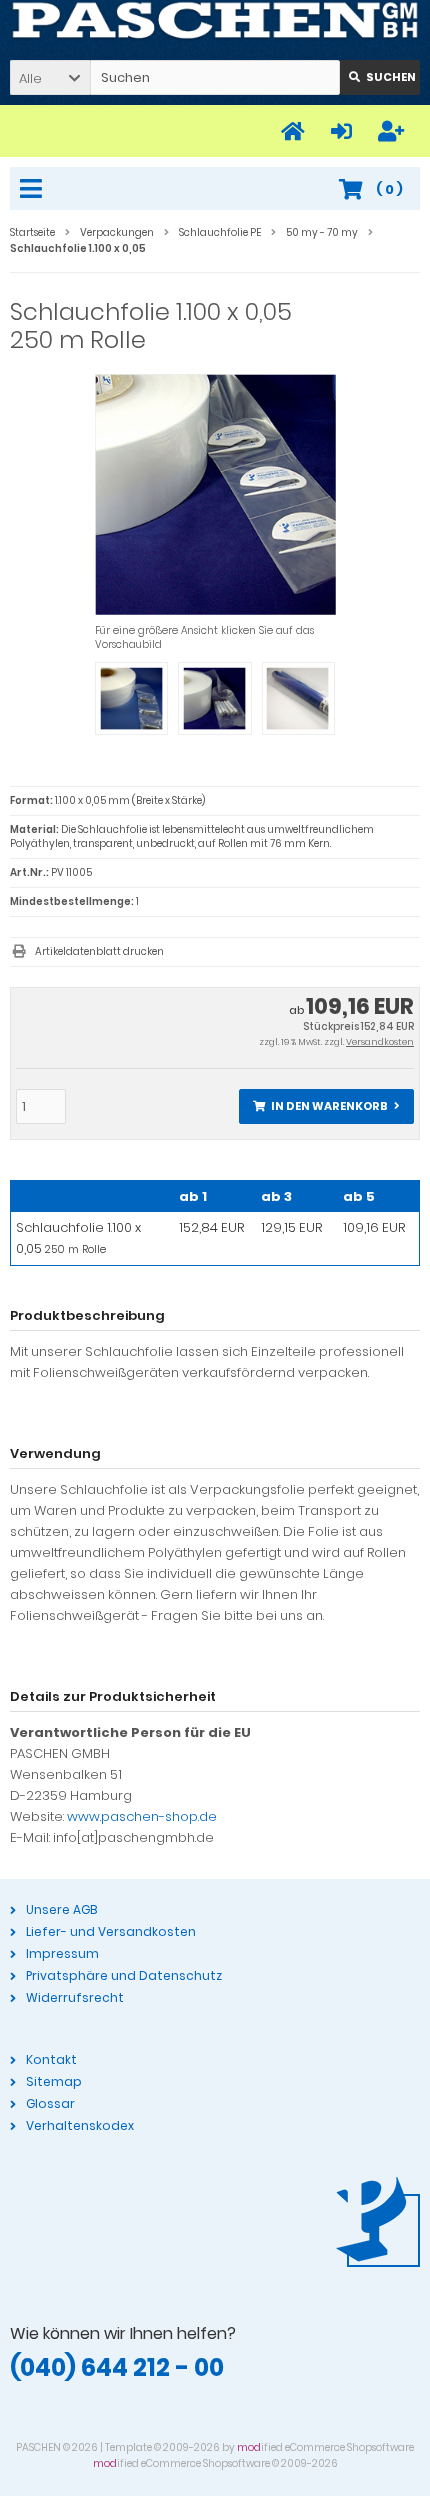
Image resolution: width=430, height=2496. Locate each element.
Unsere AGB (61, 1909)
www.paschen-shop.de (142, 1816)
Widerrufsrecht (75, 1997)
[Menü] (34, 190)
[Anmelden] (344, 131)
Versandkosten (380, 1042)
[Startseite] (296, 131)
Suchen (380, 77)
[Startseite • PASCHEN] (215, 21)
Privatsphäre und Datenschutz (124, 1975)
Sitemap (54, 2081)
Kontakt (51, 2059)
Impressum (62, 1953)
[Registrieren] (394, 131)
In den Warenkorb (327, 1106)
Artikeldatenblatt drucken (99, 951)
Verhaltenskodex (80, 2125)
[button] (50, 77)
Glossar (50, 2103)
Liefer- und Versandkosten (111, 1931)
